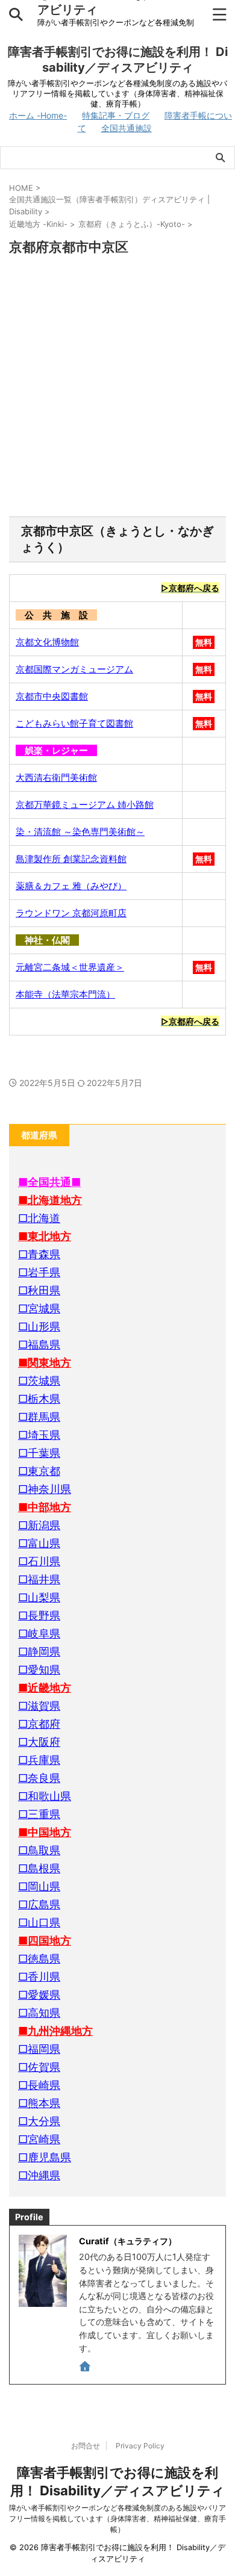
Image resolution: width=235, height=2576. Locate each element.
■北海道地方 (50, 1200)
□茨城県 (39, 1381)
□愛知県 (39, 1670)
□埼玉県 (39, 1435)
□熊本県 (39, 2103)
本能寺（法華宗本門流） (65, 994)
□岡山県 (39, 1886)
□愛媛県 (39, 1995)
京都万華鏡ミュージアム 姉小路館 (85, 805)
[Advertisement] (117, 387)
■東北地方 (45, 1236)
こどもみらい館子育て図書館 (74, 723)
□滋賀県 (39, 1706)
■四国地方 (45, 1941)
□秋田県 (39, 1290)
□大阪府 (39, 1742)
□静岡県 (39, 1652)
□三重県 (39, 1814)
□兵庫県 (39, 1760)
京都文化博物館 (47, 642)
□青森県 (39, 1254)
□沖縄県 (39, 2175)
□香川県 (39, 1977)
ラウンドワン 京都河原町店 (71, 913)
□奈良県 (39, 1778)
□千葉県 (39, 1453)
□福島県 (39, 1345)
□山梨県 (39, 1597)
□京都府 (39, 1724)
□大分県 (39, 2121)
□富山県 (39, 1543)
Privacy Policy (140, 2446)
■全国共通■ (49, 1182)
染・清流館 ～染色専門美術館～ (80, 832)
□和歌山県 (45, 1796)
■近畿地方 (45, 1688)
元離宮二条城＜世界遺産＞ (70, 967)
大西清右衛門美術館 (56, 777)
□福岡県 (39, 2049)
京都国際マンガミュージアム (74, 669)
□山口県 (39, 1923)
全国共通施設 (127, 128)
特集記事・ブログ (116, 115)
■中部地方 (45, 1507)
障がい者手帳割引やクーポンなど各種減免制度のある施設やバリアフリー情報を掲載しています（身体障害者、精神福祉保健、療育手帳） (117, 2519)
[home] (86, 2368)
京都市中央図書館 (52, 696)
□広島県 (39, 1904)
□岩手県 (39, 1272)
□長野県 (39, 1615)
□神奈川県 (45, 1489)
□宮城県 (39, 1308)
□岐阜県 (39, 1634)
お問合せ (86, 2446)
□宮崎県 (39, 2139)
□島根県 (39, 1868)
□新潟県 (39, 1525)
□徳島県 (39, 1959)
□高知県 (39, 2013)
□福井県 (39, 1579)
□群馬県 (39, 1417)
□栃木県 (39, 1399)
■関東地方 (45, 1363)
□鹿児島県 (45, 2157)
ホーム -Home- (38, 115)
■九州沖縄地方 (55, 2031)
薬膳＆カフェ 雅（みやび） (71, 886)
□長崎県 (39, 2085)
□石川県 (39, 1561)
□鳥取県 (39, 1850)
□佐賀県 (39, 2067)
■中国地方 (45, 1832)
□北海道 (39, 1218)
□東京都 (39, 1471)
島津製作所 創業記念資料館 (71, 859)
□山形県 (39, 1327)
